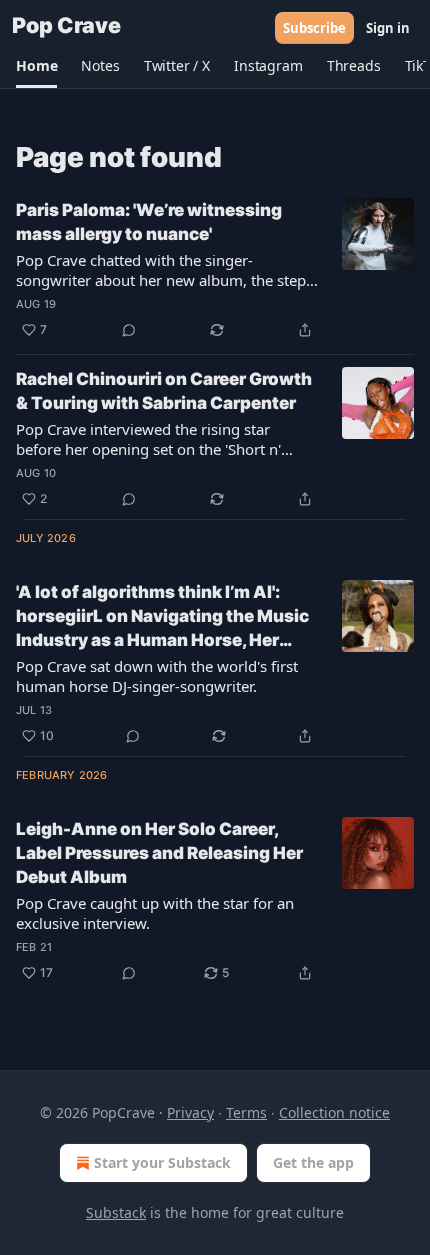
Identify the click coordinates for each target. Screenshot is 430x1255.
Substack (116, 1212)
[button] (36, 66)
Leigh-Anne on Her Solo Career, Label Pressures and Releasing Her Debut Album (159, 853)
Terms (246, 1112)
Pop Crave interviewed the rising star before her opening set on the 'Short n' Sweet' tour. (148, 439)
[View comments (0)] (129, 330)
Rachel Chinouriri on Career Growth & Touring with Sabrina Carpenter (164, 391)
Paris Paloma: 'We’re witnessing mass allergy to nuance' (149, 222)
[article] (215, 270)
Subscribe (314, 28)
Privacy (190, 1112)
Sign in (388, 28)
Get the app (313, 1162)
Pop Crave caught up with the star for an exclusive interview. (155, 913)
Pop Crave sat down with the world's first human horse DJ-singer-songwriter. (157, 676)
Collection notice (334, 1112)
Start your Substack (162, 1162)
